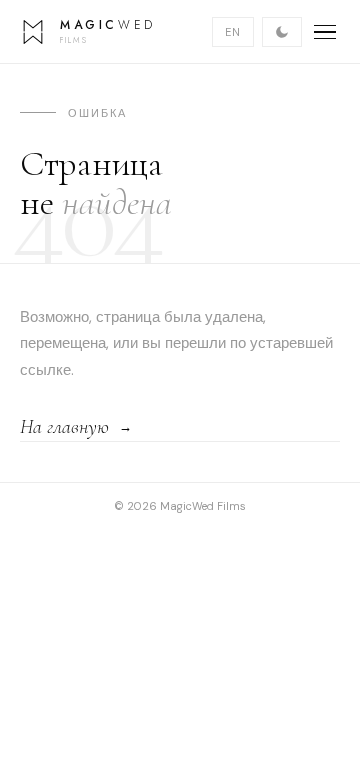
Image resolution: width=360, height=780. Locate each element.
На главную (64, 427)
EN (233, 32)
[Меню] (325, 32)
